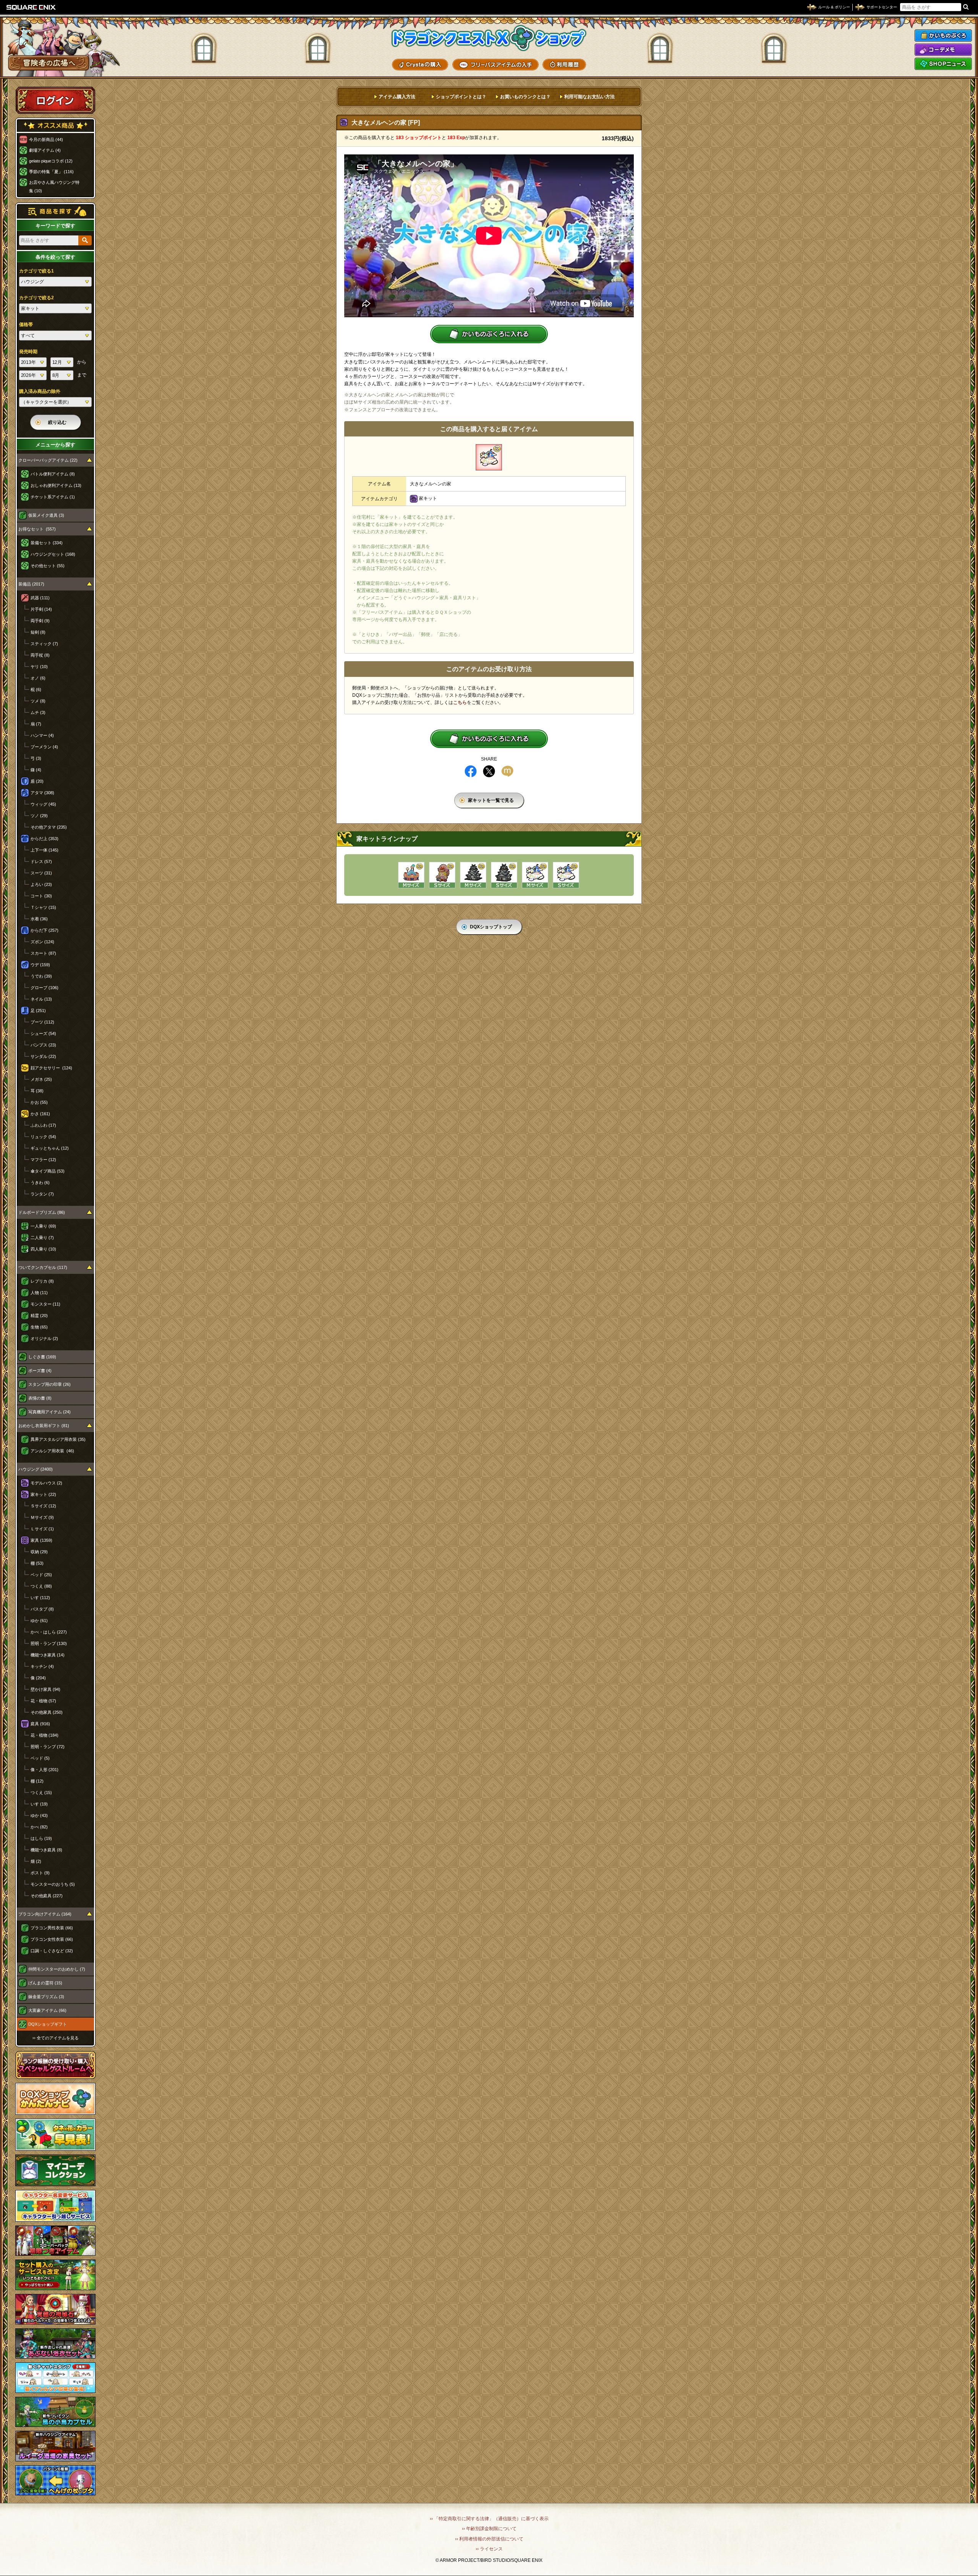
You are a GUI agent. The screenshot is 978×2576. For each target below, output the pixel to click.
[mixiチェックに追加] (507, 771)
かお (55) (39, 1102)
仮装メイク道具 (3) (46, 515)
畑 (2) (36, 1861)
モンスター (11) (45, 1304)
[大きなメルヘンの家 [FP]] (535, 875)
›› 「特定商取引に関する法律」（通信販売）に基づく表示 (489, 2519)
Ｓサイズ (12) (43, 1506)
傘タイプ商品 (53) (48, 1171)
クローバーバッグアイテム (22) (48, 460)
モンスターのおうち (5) (53, 1884)
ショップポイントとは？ (461, 97)
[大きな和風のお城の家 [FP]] (473, 875)
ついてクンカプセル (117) (43, 1267)
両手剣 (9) (40, 621)
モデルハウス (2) (46, 1483)
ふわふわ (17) (43, 1125)
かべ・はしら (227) (49, 1632)
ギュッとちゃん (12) (50, 1148)
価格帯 (26, 324)
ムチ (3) (38, 712)
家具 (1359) (41, 1540)
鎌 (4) (36, 770)
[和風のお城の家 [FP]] (504, 875)
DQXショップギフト (48, 2024)
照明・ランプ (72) (48, 1747)
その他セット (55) (48, 566)
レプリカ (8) (42, 1281)
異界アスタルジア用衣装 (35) (58, 1439)
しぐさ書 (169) (42, 1357)
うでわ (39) (41, 976)
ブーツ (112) (42, 1022)
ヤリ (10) (39, 667)
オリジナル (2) (44, 1338)
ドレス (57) (41, 861)
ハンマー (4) (42, 735)
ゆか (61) (39, 1621)
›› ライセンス (489, 2549)
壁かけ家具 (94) (45, 1689)
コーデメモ (943, 50)
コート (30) (41, 896)
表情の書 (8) (40, 1398)
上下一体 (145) (45, 850)
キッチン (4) (42, 1666)
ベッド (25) (41, 1575)
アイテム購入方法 (397, 97)
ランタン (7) (42, 1194)
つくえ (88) (41, 1586)
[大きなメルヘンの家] (489, 457)
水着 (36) (39, 919)
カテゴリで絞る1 (36, 271)
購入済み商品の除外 (40, 391)
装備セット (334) (47, 543)
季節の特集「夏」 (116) (51, 172)
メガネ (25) (41, 1079)
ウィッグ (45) (43, 804)
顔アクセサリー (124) (51, 1068)
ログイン (55, 100)
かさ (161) (40, 1114)
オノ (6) (38, 678)
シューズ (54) (43, 1033)
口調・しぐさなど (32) (52, 1951)
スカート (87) (43, 953)
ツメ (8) (38, 701)
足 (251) (38, 1011)
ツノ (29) (39, 816)
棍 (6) (36, 689)
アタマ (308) (42, 793)
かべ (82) (39, 1827)
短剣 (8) (38, 632)
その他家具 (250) (47, 1712)
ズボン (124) (42, 942)
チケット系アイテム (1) (53, 497)
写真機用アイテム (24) (49, 1412)
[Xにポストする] (489, 771)
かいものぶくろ (943, 36)
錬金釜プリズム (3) (46, 1997)
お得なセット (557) (37, 529)
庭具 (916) (40, 1724)
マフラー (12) (43, 1160)
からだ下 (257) (45, 930)
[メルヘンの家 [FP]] (566, 875)
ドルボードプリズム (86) (42, 1212)
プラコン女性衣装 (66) (52, 1939)
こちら (460, 702)
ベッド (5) (40, 1758)
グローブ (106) (45, 988)
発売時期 (28, 352)
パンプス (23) (43, 1045)
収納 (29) (39, 1552)
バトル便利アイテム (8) (53, 474)
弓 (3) (36, 758)
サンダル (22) (43, 1056)
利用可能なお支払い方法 (589, 97)
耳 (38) (37, 1091)
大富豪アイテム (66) (47, 2010)
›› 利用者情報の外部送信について (489, 2539)
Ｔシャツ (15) (43, 907)
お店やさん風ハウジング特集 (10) (54, 187)
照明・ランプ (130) (49, 1643)
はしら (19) (41, 1838)
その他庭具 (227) (47, 1896)
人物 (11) (39, 1293)
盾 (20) (37, 781)
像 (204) (38, 1678)
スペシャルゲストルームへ (56, 2065)
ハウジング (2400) (36, 1469)
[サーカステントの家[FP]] (411, 875)
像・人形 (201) (45, 1770)
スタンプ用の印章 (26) (49, 1384)
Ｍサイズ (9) (42, 1517)
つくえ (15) (41, 1792)
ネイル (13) (41, 999)
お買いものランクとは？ (525, 97)
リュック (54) (43, 1137)
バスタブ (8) (42, 1609)
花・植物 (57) (43, 1701)
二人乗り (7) (42, 1238)
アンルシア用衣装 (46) (52, 1451)
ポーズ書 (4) (40, 1371)
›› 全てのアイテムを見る (56, 2038)
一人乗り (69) (43, 1226)
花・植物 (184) (45, 1735)
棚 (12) (37, 1781)
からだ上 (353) (45, 839)
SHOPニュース (943, 64)
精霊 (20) (39, 1316)
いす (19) (39, 1804)
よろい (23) (41, 884)
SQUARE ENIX (31, 7)
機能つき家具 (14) (48, 1655)
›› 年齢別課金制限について (489, 2529)
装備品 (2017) (31, 584)
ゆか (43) (39, 1815)
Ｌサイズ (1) (42, 1529)
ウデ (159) (40, 965)
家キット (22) (43, 1494)
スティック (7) (44, 644)
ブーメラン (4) (44, 747)
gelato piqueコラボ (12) (51, 161)
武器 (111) (40, 598)
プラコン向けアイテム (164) (45, 1914)
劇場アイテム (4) (45, 150)
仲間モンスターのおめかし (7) (57, 1969)
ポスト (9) (40, 1873)
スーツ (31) (41, 873)
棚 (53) (37, 1563)
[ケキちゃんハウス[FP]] (442, 875)
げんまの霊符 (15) (45, 1983)
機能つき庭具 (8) (46, 1850)
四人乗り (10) (43, 1249)
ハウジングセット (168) (53, 554)
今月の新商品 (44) (46, 140)
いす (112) (40, 1598)
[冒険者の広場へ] (49, 63)
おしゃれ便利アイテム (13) (56, 485)
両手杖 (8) (40, 655)
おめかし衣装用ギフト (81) (44, 1426)
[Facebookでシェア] (471, 771)
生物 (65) (39, 1327)
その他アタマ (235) (49, 827)
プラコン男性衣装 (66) (52, 1928)
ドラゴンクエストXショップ (489, 38)
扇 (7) (36, 724)
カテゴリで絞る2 (36, 298)
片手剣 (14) (41, 609)
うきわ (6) (40, 1183)
